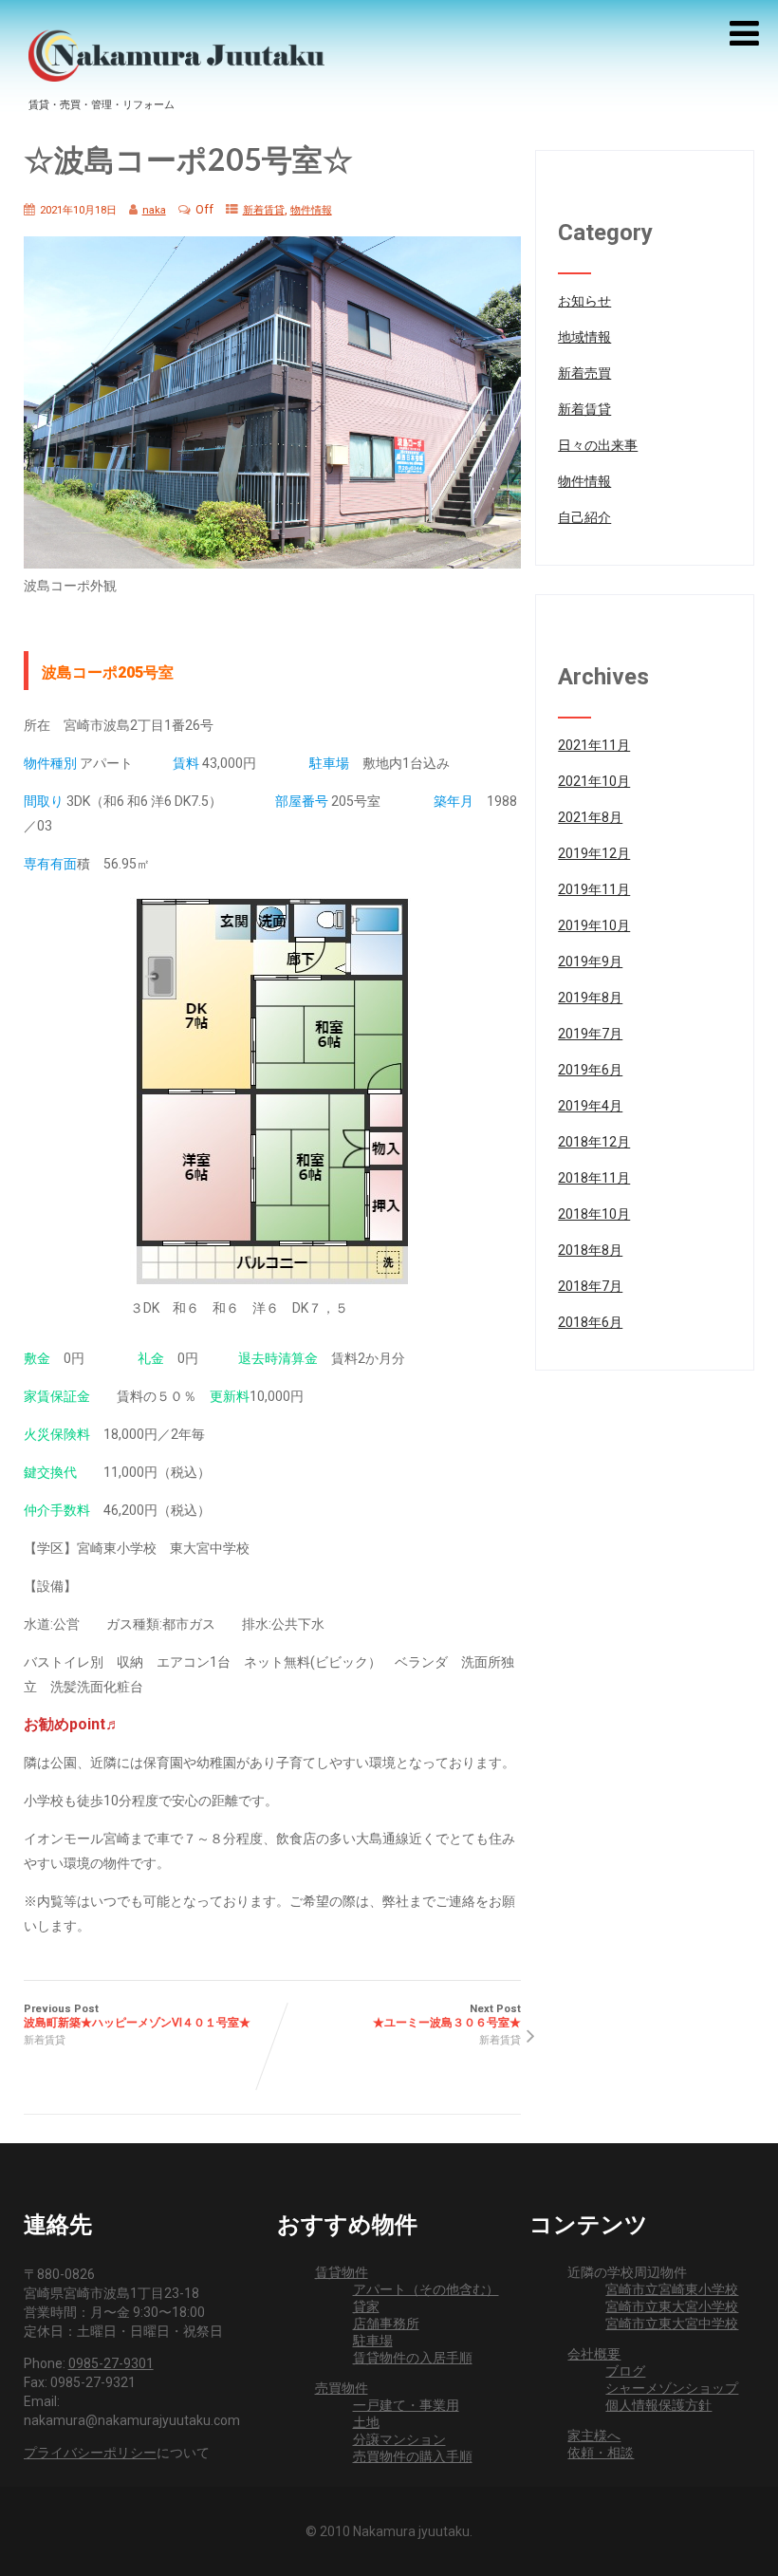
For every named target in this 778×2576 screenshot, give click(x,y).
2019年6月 (590, 1070)
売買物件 (342, 2388)
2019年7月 (590, 1034)
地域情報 (584, 337)
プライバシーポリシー (90, 2453)
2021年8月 (590, 817)
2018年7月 (590, 1286)
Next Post (447, 2016)
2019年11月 (594, 889)
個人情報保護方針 (658, 2405)
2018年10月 (594, 1214)
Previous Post (137, 2016)
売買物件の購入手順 (413, 2456)
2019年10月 (594, 925)
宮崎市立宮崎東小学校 (672, 2289)
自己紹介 (584, 517)
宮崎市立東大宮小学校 (672, 2306)
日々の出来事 (598, 445)
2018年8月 (590, 1250)
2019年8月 (590, 998)
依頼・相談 (601, 2453)
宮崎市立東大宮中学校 (672, 2324)
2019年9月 (590, 961)
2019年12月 (594, 853)
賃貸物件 (342, 2272)
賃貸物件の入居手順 (413, 2358)
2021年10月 (594, 781)
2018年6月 (590, 1322)
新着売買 (584, 373)
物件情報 (311, 210)
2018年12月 (594, 1142)
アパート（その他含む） (426, 2289)
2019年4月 (590, 1106)
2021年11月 (594, 745)
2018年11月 (594, 1178)
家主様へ (594, 2436)
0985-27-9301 (111, 2363)
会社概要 (594, 2354)
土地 (366, 2422)
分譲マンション (399, 2439)
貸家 (366, 2306)
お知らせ (584, 301)
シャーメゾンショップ (672, 2388)
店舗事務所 (386, 2324)
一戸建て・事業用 (406, 2405)
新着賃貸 (264, 210)
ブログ (625, 2371)
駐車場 (373, 2341)
